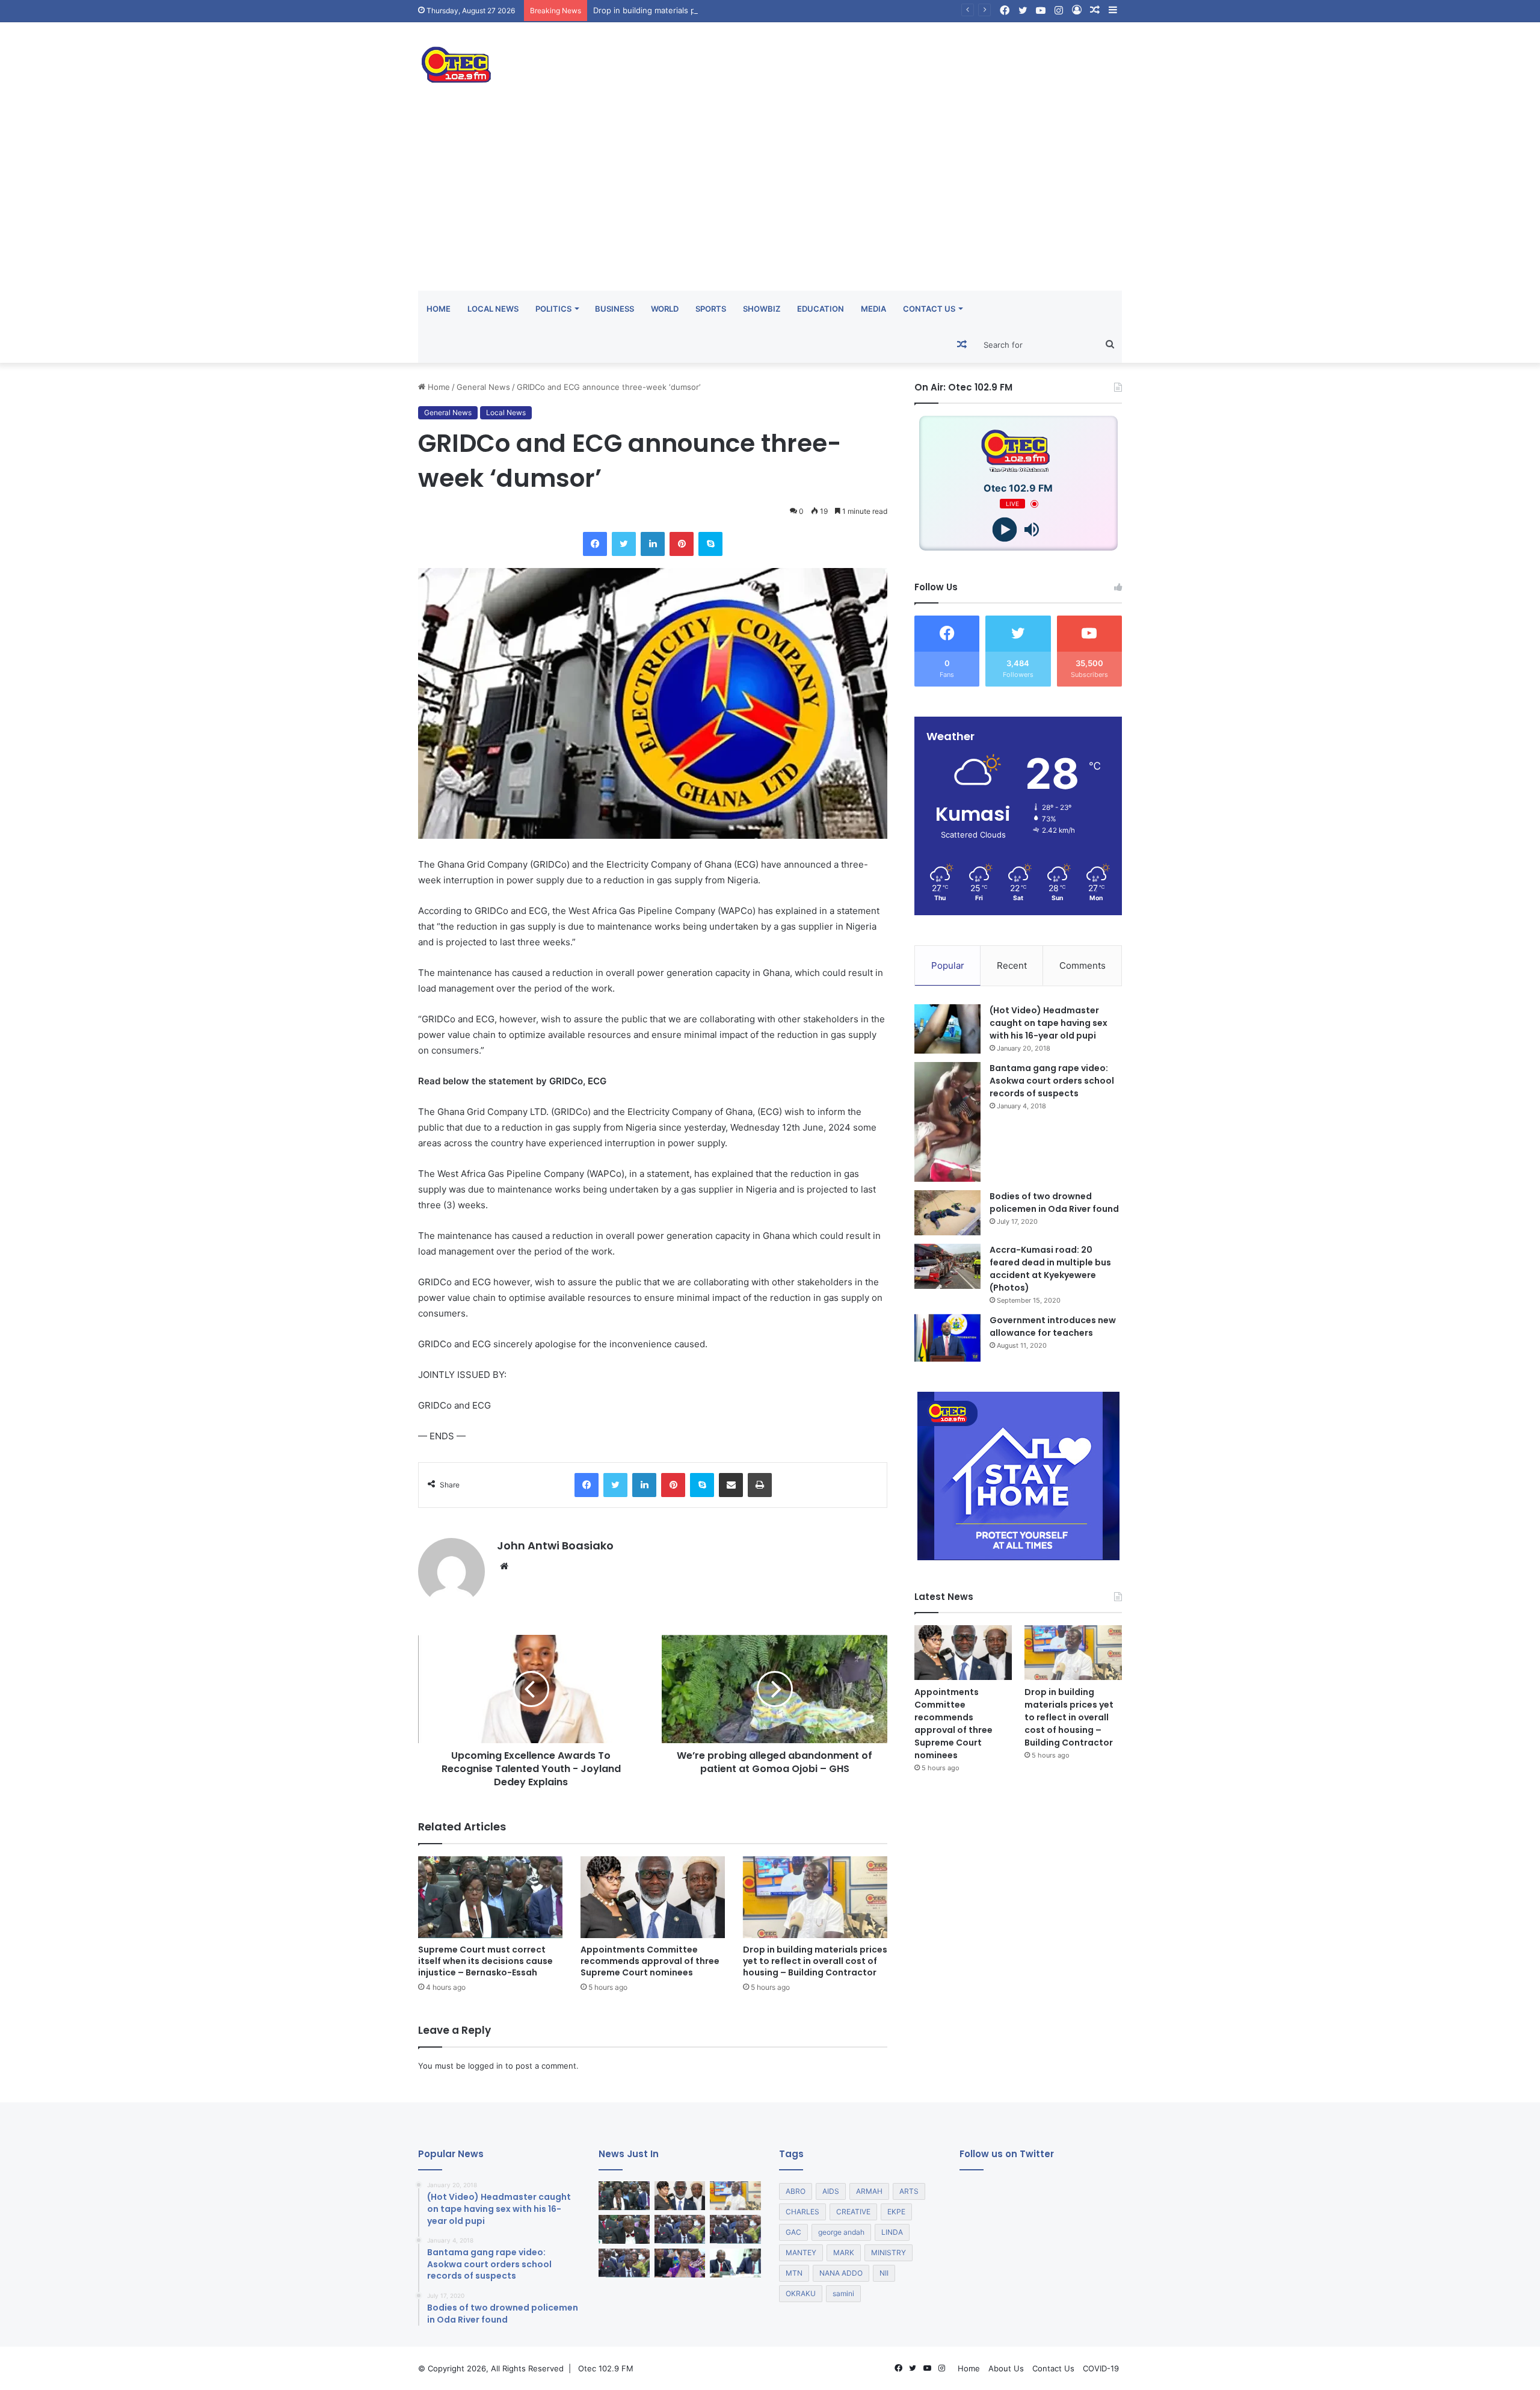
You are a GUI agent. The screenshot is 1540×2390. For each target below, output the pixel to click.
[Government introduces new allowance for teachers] (947, 1338)
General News (483, 387)
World (665, 309)
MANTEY (801, 2253)
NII (884, 2273)
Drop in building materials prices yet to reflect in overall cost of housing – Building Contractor (768, 10)
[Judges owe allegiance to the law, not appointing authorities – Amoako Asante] (680, 2229)
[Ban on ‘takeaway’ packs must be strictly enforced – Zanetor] (680, 2263)
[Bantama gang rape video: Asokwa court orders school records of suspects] (947, 1122)
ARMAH (869, 2191)
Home (439, 309)
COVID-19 (1101, 2368)
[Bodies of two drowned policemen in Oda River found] (947, 1213)
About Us (1006, 2368)
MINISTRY (889, 2253)
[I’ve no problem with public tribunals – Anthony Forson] (624, 2229)
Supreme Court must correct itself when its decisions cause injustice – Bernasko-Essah (485, 1961)
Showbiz (762, 309)
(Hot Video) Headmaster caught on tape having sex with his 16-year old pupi (1049, 1023)
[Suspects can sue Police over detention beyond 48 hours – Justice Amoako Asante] (624, 2263)
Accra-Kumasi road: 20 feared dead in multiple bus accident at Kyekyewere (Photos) (1050, 1269)
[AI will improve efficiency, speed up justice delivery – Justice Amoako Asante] (735, 2229)
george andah (841, 2232)
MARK (844, 2253)
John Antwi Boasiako (555, 1545)
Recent (1012, 965)
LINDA (892, 2232)
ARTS (909, 2191)
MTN (794, 2273)
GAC (793, 2232)
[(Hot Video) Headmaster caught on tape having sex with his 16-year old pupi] (947, 1029)
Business (614, 309)
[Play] (1005, 530)
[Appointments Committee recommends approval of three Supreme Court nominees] (653, 1897)
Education (821, 309)
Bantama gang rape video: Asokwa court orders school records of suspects (1052, 1081)
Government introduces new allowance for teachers (1053, 1326)
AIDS (831, 2191)
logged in (485, 2066)
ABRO (796, 2191)
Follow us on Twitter (1007, 2154)
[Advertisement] (770, 200)
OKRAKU (801, 2293)
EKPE (896, 2212)
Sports (711, 309)
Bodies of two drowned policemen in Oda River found (1054, 1203)
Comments (1083, 965)
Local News (493, 309)
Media (873, 309)
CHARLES (802, 2212)
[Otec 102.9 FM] (529, 65)
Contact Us (929, 309)
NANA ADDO (841, 2273)
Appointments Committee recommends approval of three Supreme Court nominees (650, 1961)
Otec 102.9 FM (606, 2368)
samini (843, 2293)
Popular (948, 965)
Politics (553, 309)
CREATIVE (853, 2212)
